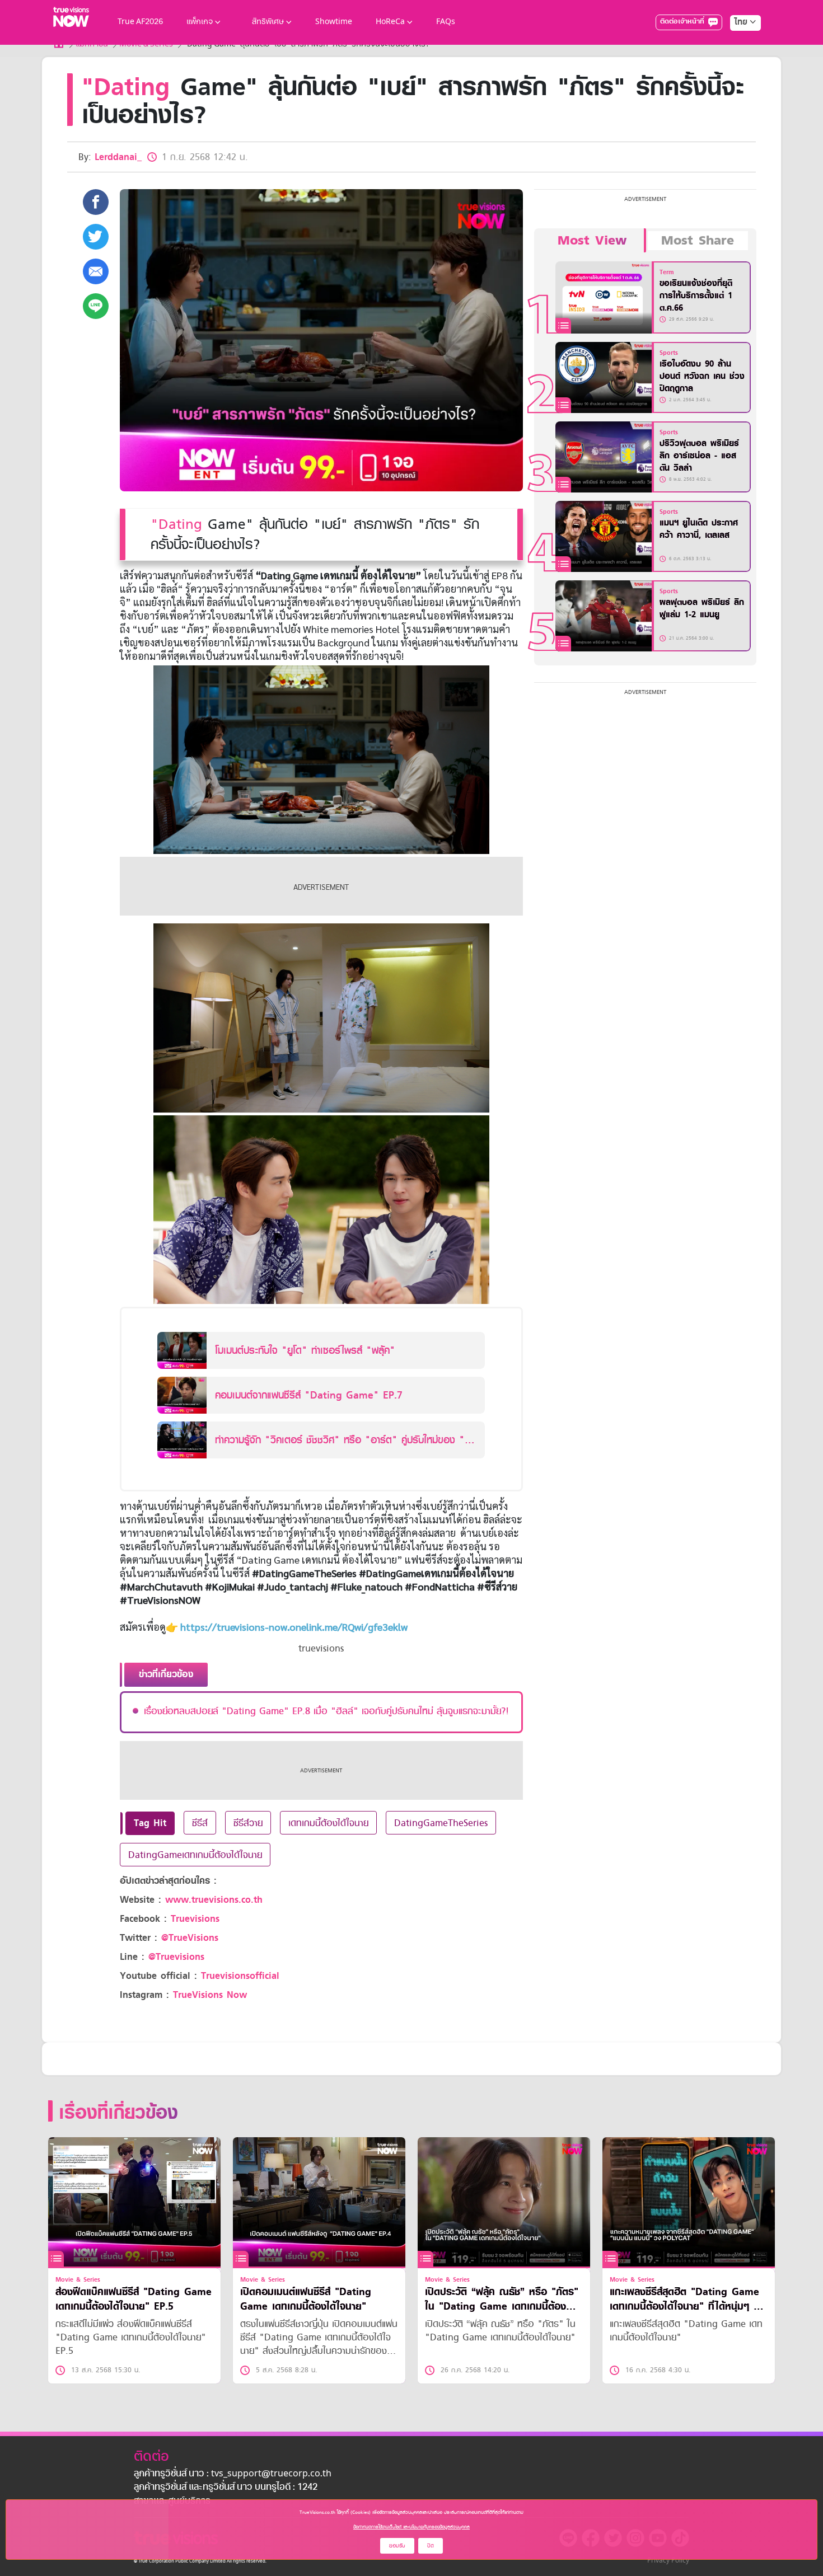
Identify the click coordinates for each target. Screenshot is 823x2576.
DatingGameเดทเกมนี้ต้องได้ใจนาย (195, 1855)
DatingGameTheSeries (441, 1823)
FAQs (446, 22)
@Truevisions (176, 1957)
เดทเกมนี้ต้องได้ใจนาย (328, 1823)
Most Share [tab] (698, 241)
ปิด (431, 2545)
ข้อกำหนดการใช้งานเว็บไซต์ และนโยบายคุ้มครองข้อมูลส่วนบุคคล (411, 2527)
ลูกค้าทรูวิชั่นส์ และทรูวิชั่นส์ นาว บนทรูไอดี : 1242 (226, 2488)
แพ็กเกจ (200, 22)
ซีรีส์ (200, 1823)
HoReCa (390, 22)
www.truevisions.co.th (214, 1900)
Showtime (334, 22)
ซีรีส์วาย (248, 1823)
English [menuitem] (738, 63)
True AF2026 (140, 22)
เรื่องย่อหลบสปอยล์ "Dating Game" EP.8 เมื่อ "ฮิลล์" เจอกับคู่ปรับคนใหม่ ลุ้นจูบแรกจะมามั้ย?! (326, 1711)
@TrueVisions (190, 1938)
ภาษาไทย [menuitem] (735, 45)
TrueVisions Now (210, 1995)
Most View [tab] (592, 241)
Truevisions (195, 1919)
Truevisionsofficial (240, 1976)
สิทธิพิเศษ (268, 22)
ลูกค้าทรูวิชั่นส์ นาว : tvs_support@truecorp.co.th (233, 2474)
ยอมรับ (397, 2545)
